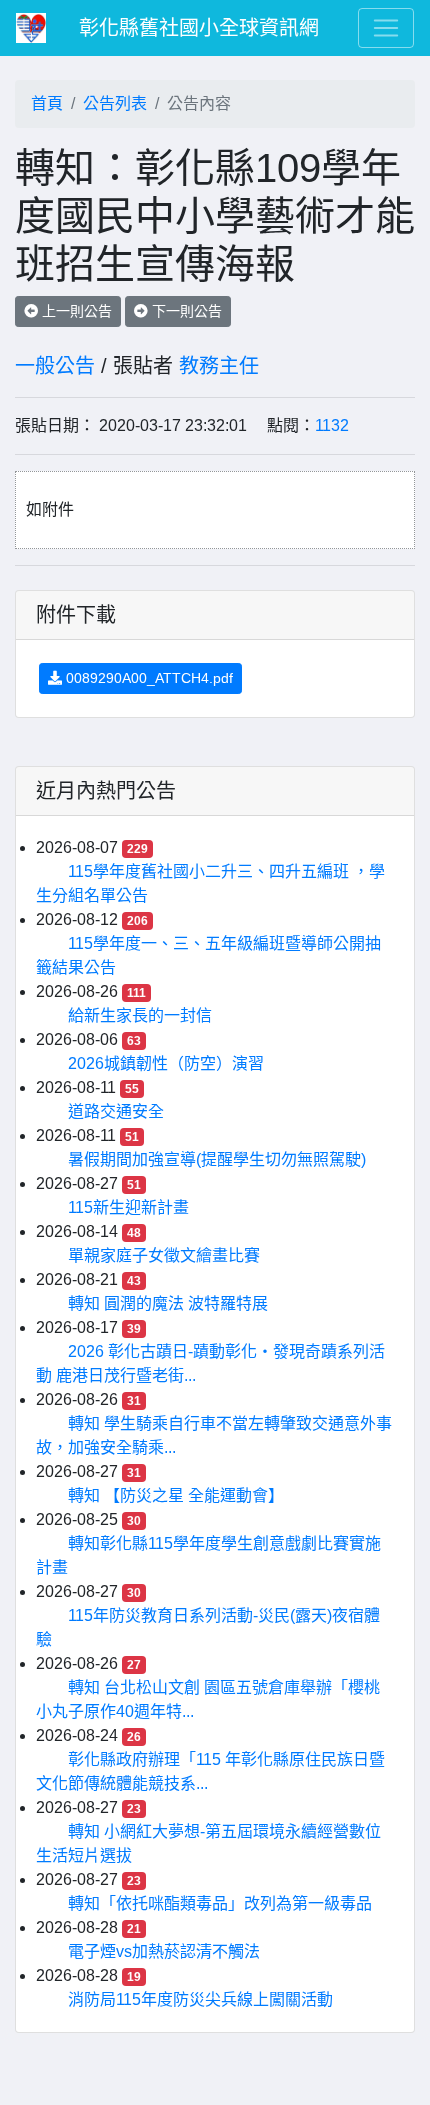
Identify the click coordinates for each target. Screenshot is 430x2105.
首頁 (47, 103)
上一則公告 (75, 311)
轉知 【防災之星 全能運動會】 (176, 1495)
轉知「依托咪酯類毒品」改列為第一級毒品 (220, 1903)
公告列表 (115, 103)
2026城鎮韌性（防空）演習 (166, 1063)
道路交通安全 (116, 1111)
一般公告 (55, 366)
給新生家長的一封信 (140, 1015)
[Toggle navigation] (386, 28)
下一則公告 (185, 311)
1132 (332, 425)
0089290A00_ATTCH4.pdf (147, 678)
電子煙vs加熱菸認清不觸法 (164, 1951)
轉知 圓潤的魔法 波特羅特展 (168, 1303)
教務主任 (219, 366)
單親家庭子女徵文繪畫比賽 (164, 1255)
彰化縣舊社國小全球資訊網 (199, 28)
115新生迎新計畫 (128, 1207)
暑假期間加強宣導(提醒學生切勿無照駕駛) (217, 1159)
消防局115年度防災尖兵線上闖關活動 (200, 1999)
